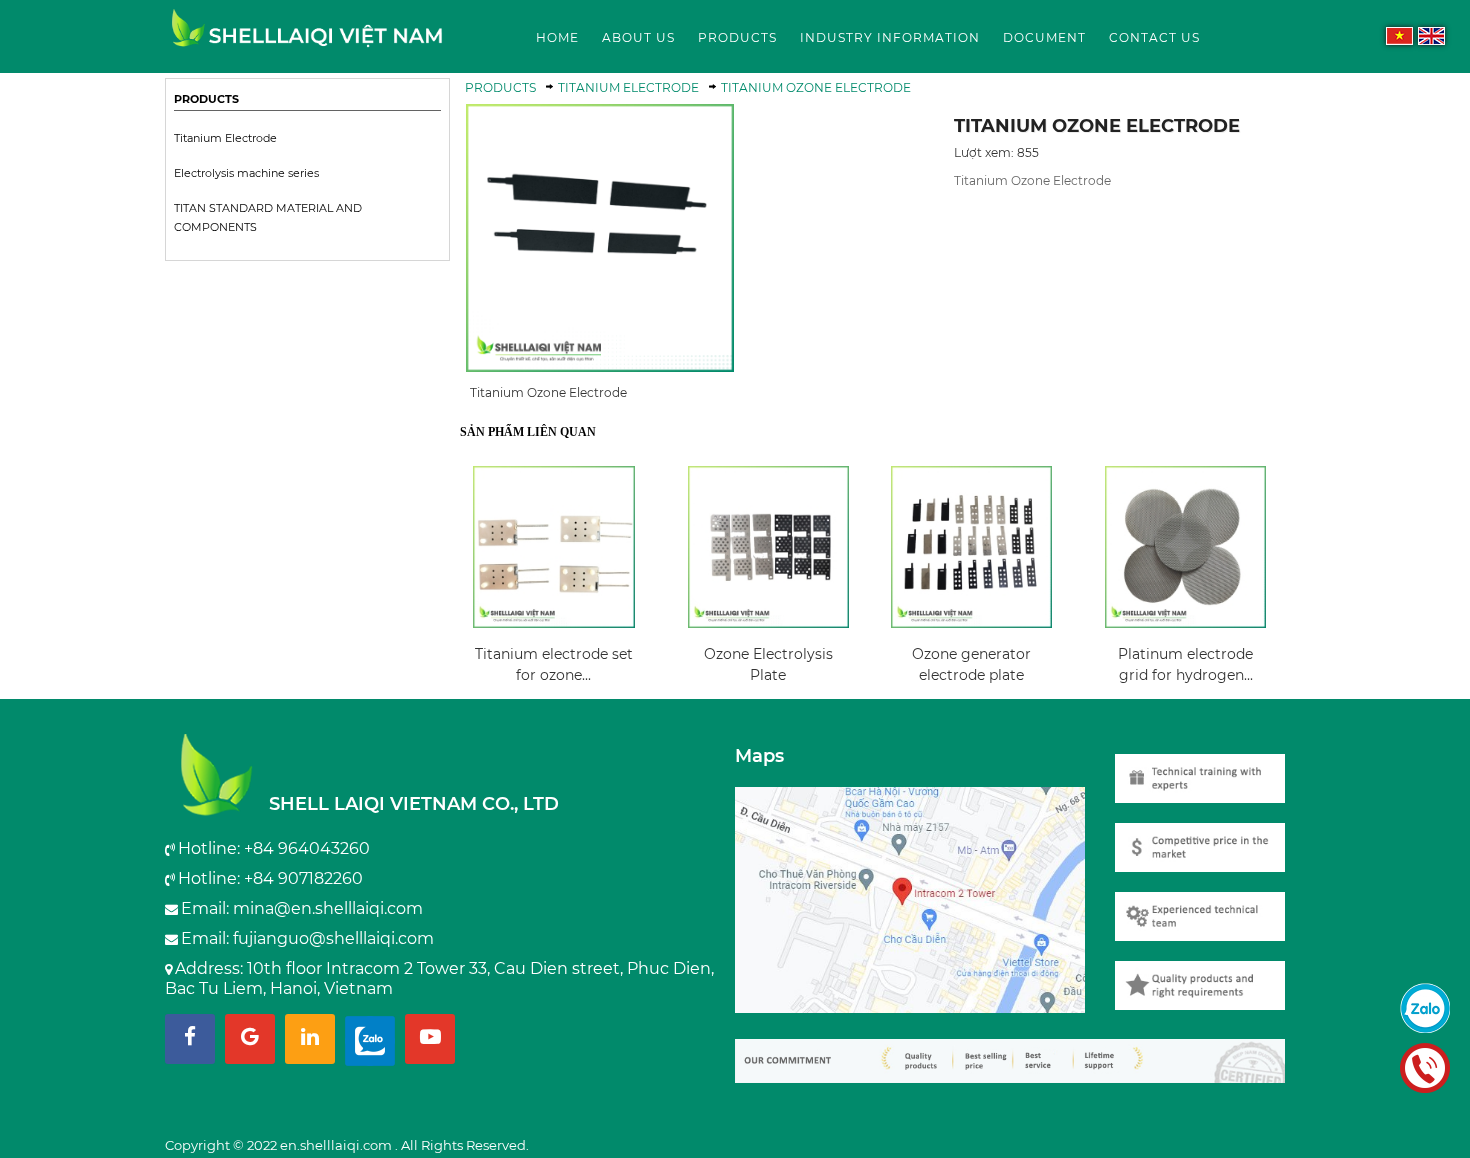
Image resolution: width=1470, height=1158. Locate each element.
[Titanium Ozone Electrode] (307, 37)
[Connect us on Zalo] (370, 1039)
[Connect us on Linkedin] (310, 1039)
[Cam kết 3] (1210, 837)
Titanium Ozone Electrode (816, 87)
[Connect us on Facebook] (190, 1039)
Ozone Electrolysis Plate (768, 664)
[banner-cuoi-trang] (1020, 1051)
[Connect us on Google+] (250, 1039)
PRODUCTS (206, 99)
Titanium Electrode (225, 138)
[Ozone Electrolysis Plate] (768, 547)
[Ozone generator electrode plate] (972, 547)
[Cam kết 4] (1210, 768)
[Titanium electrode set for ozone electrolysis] (554, 547)
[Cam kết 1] (1210, 975)
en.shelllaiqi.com (337, 1145)
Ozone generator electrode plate (971, 664)
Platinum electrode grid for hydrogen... (1185, 664)
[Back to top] (1449, 1122)
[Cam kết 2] (1210, 906)
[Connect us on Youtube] (430, 1039)
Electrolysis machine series (246, 173)
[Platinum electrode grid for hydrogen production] (1185, 547)
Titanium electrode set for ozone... (554, 664)
